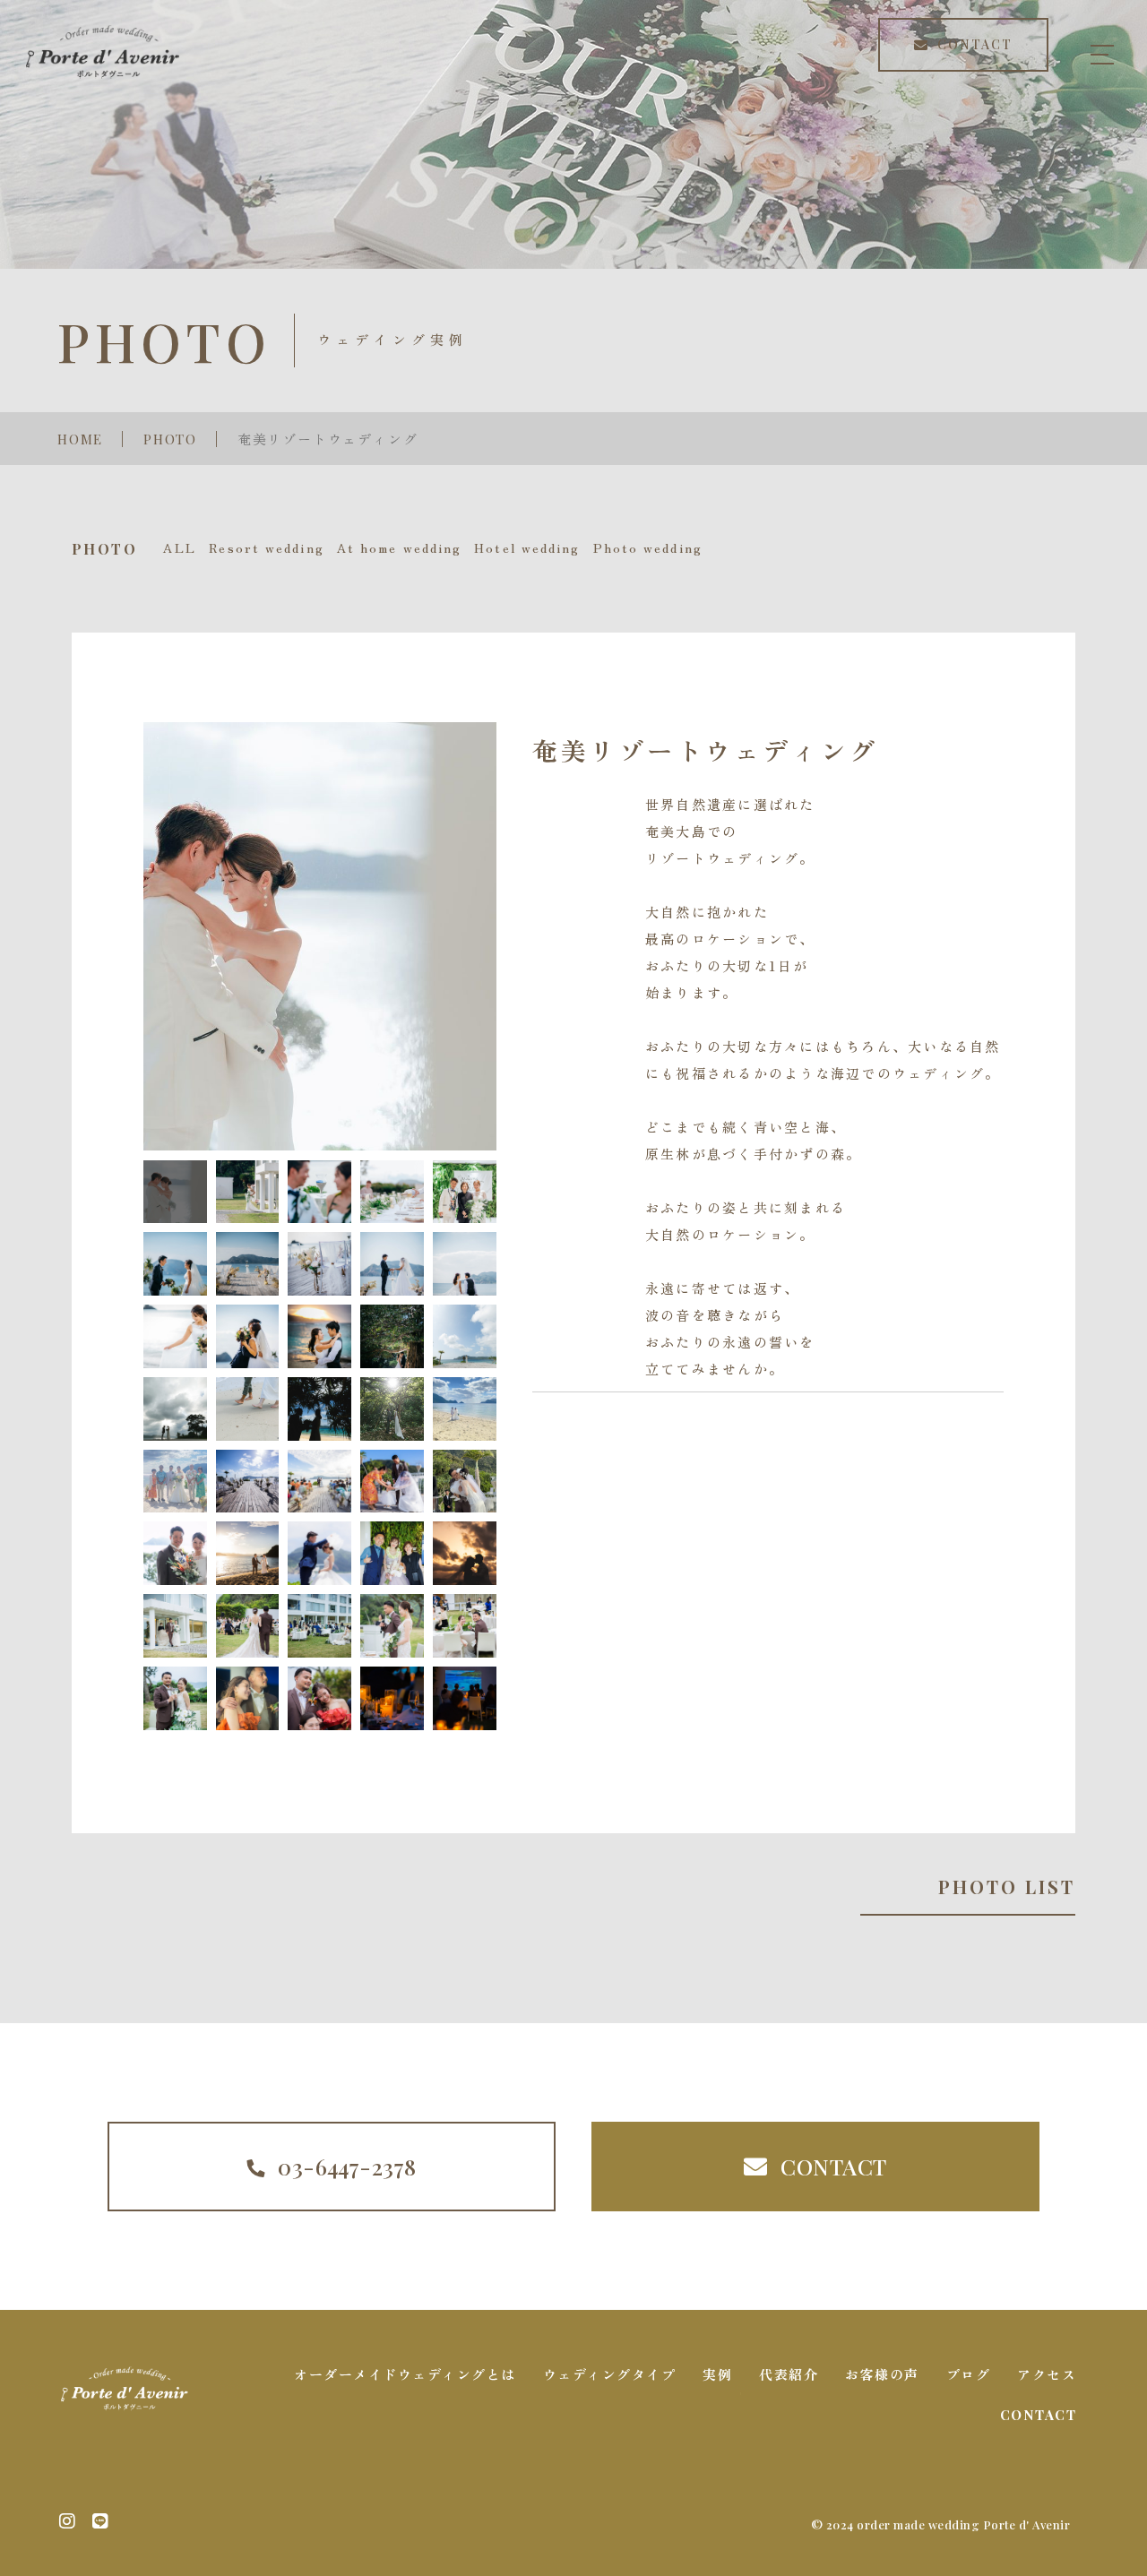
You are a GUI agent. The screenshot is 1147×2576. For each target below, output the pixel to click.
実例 (717, 2374)
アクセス (1047, 2374)
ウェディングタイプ (610, 2374)
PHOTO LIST (1007, 1887)
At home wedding (400, 547)
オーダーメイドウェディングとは (405, 2374)
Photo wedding (648, 547)
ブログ (969, 2374)
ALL (180, 547)
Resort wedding (266, 547)
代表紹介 (789, 2374)
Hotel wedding (527, 547)
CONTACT (1039, 2415)
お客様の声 (882, 2374)
